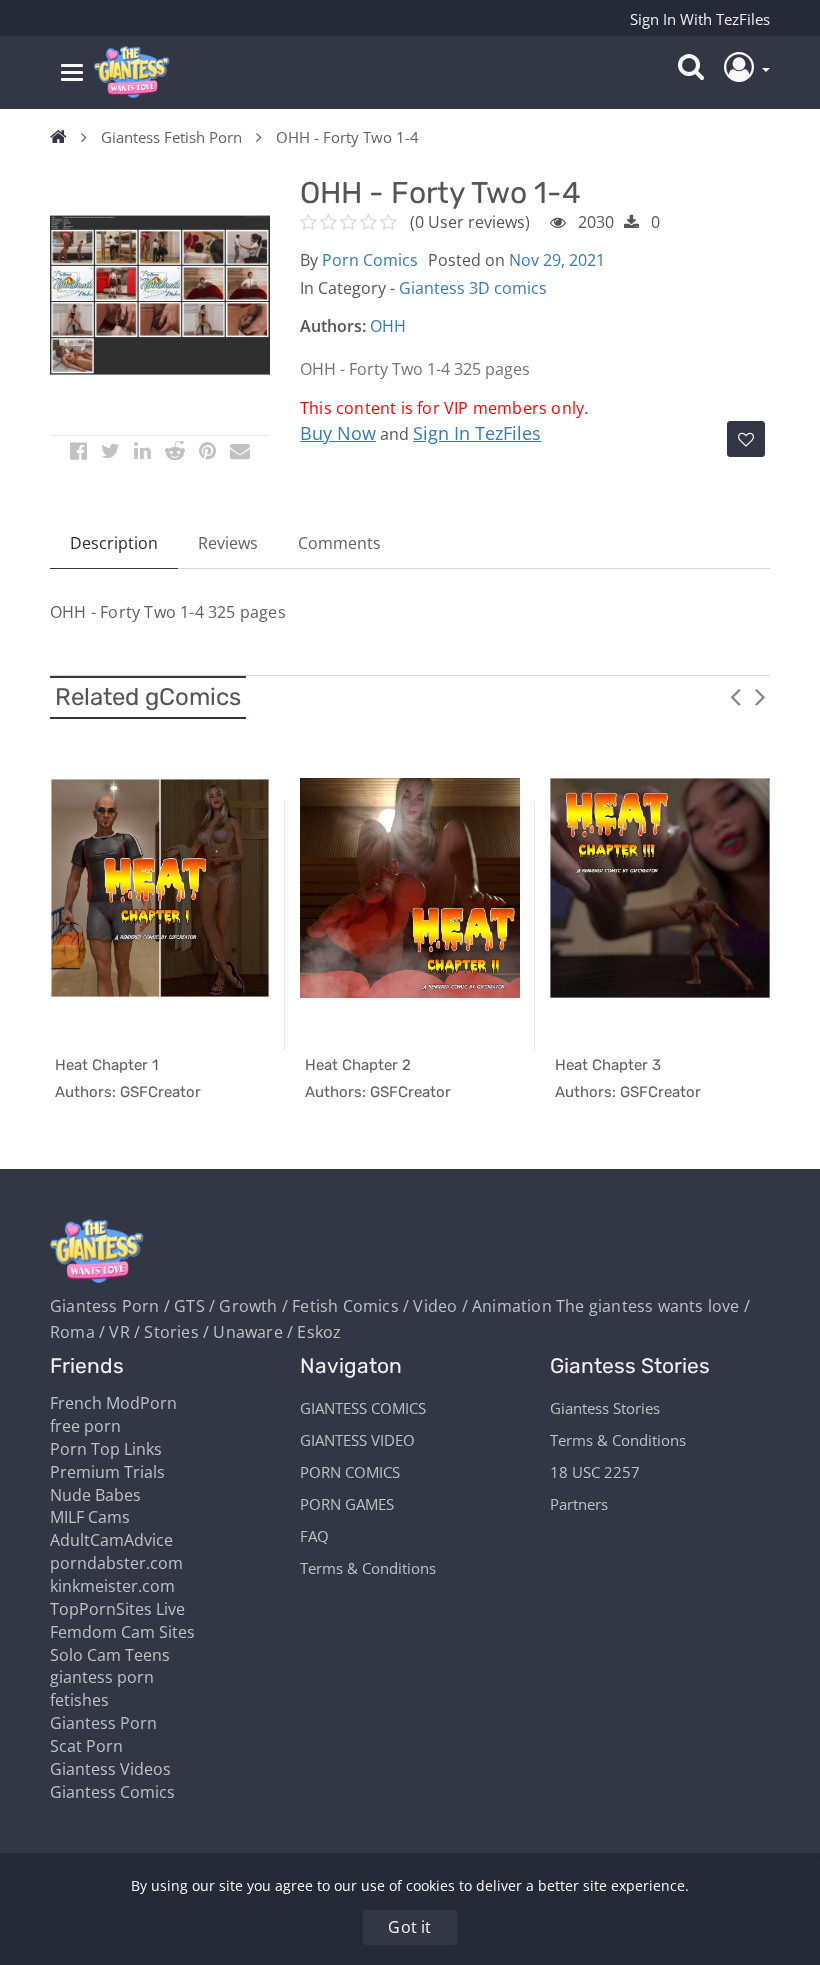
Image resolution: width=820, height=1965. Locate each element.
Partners (579, 1504)
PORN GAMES (347, 1504)
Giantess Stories (605, 1408)
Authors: (333, 326)
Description (114, 543)
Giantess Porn (103, 1723)
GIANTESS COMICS (363, 1408)
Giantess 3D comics (473, 288)
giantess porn (102, 1677)
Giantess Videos (110, 1769)
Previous (735, 696)
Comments (339, 543)
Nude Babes (95, 1495)
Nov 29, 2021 (557, 260)
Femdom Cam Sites (122, 1632)
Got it (409, 1927)
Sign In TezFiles (477, 433)
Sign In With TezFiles (700, 19)
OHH (388, 326)
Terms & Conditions (368, 1568)
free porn (85, 1426)
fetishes (79, 1700)
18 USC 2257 (595, 1472)
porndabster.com (116, 1563)
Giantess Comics (112, 1792)
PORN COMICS (350, 1472)
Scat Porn (86, 1746)
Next (760, 696)
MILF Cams (90, 1517)
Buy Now (338, 433)
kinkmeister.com (112, 1586)
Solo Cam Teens (110, 1655)
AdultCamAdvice (111, 1540)
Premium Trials (107, 1472)
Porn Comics (370, 260)
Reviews (228, 543)
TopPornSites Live (117, 1609)
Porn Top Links (106, 1449)
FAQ (314, 1536)
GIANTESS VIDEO (357, 1440)
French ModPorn (113, 1403)
